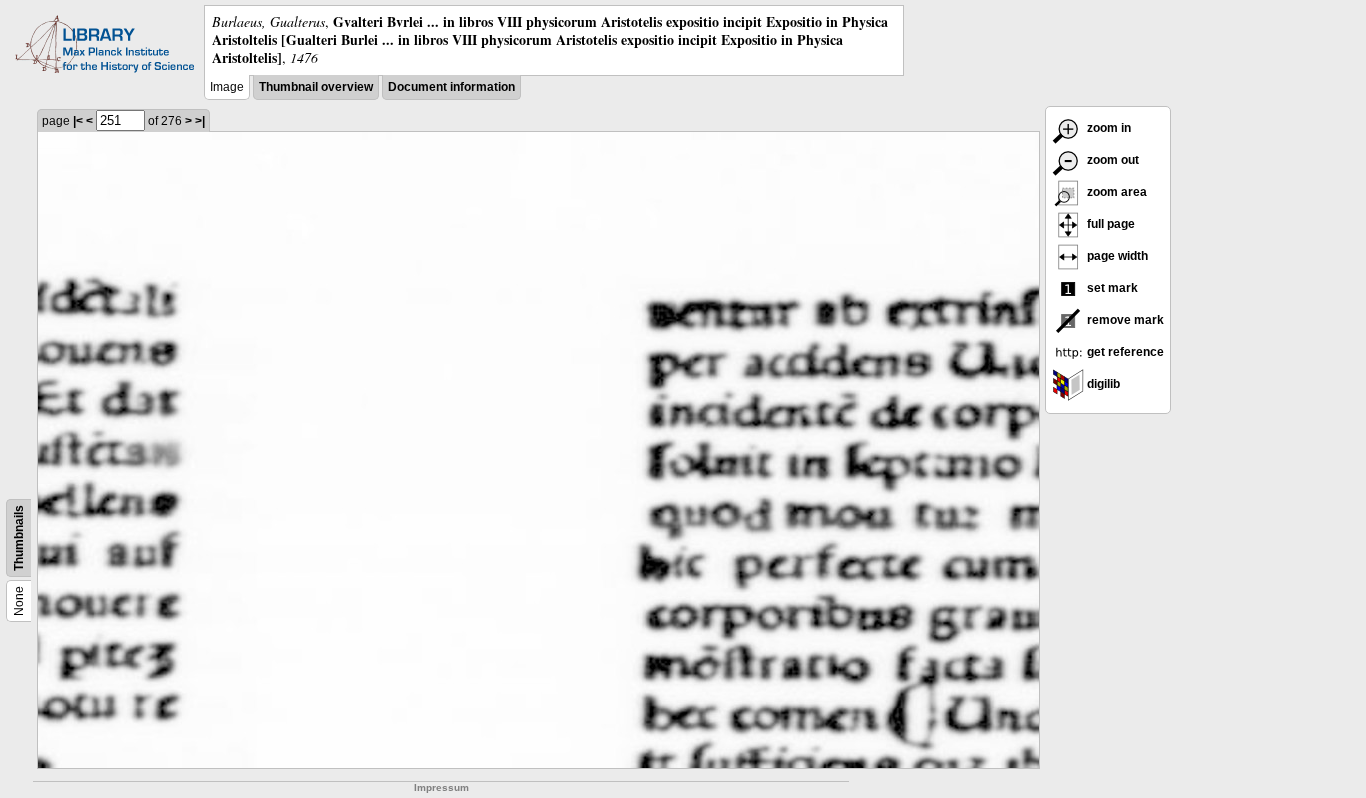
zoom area (1115, 192)
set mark (1111, 288)
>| (200, 121)
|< (78, 121)
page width (1116, 256)
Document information (451, 87)
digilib (1102, 384)
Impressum (441, 787)
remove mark (1124, 320)
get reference (1124, 352)
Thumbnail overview (316, 87)
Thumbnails (19, 538)
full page (1109, 224)
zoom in (1107, 128)
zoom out (1111, 160)
